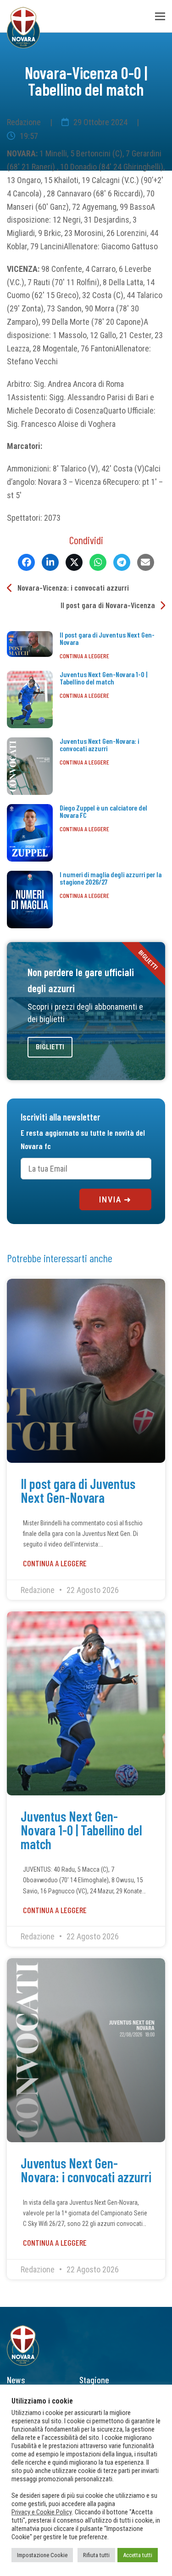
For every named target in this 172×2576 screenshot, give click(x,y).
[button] (160, 16)
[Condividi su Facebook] (26, 562)
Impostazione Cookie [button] (42, 2555)
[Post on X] (74, 562)
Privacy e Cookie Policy (42, 2512)
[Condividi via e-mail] (146, 562)
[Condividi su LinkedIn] (50, 562)
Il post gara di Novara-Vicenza (108, 605)
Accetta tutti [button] (138, 2555)
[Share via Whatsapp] (98, 562)
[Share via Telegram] (122, 562)
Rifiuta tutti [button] (96, 2555)
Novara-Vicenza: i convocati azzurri (73, 587)
